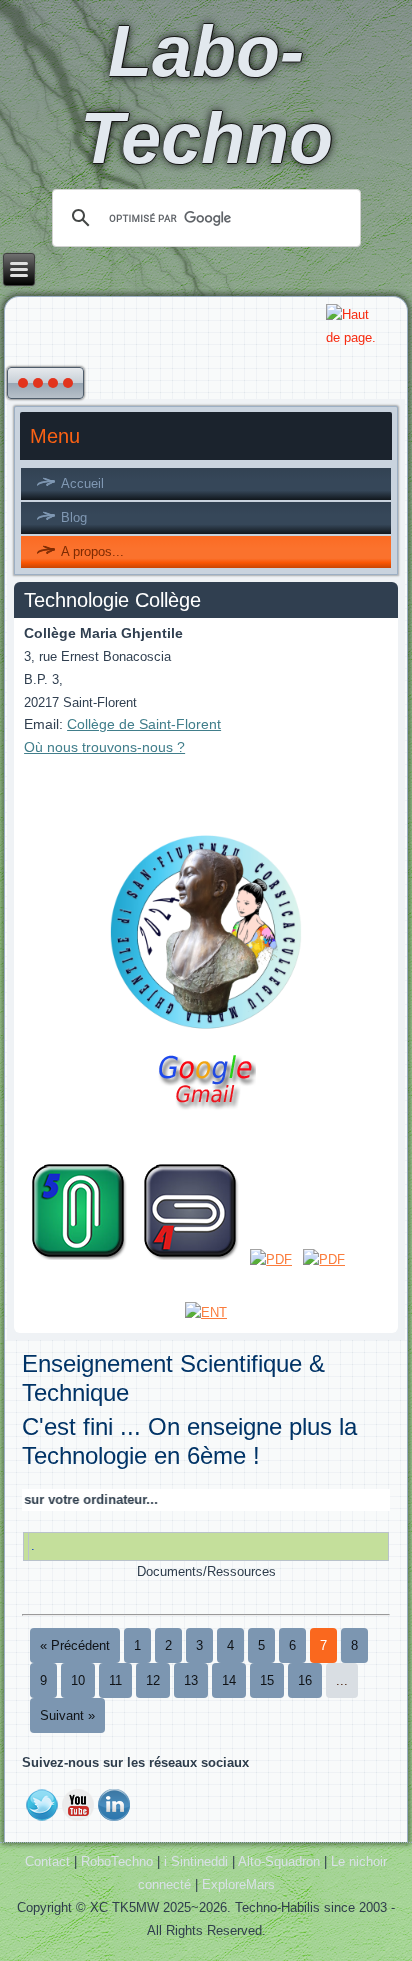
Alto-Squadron (279, 1861)
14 (229, 1680)
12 (153, 1680)
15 (267, 1680)
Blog (74, 517)
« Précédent (75, 1645)
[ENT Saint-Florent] (205, 1312)
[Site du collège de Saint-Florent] (205, 1031)
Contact (47, 1861)
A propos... (92, 551)
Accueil (82, 483)
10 (78, 1680)
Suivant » (67, 1715)
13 (191, 1680)
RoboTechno (117, 1861)
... (342, 1680)
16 (305, 1680)
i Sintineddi (196, 1861)
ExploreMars (238, 1884)
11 (115, 1680)
